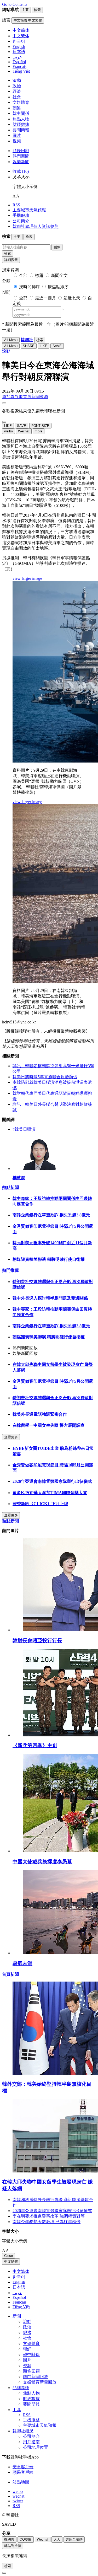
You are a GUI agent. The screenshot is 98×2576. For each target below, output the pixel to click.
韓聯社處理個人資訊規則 (36, 226)
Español (19, 2297)
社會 (17, 97)
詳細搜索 (11, 260)
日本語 (19, 2287)
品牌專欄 (21, 2388)
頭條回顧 (21, 151)
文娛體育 (21, 102)
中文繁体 (21, 2271)
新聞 (17, 2316)
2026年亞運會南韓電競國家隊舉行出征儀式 (52, 1481)
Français (19, 2302)
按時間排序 (30, 287)
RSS (16, 205)
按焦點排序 (58, 287)
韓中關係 (21, 113)
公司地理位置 (36, 2447)
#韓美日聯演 (24, 1129)
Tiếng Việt (21, 2307)
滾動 (17, 80)
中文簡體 (11, 2261)
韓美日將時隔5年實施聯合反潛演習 (45, 1077)
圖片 (17, 135)
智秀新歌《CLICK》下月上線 (40, 1504)
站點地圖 (21, 2482)
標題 (39, 275)
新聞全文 (59, 275)
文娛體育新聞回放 (40, 2382)
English (19, 2282)
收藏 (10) (21, 171)
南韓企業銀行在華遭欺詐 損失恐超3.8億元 (51, 1215)
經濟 (17, 91)
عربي (17, 2293)
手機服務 (21, 215)
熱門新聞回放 (36, 2377)
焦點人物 (21, 119)
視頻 (17, 141)
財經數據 (21, 124)
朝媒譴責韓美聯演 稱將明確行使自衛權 (49, 1259)
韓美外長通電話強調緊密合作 (40, 1414)
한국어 (19, 2277)
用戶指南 (31, 2442)
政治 (17, 86)
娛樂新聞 (21, 162)
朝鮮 (17, 108)
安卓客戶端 (23, 2467)
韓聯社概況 (23, 2431)
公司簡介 (21, 221)
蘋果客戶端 (23, 2472)
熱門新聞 (21, 156)
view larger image (27, 578)
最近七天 (72, 298)
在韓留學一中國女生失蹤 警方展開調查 (49, 1425)
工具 (17, 2410)
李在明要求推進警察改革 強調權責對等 (49, 2216)
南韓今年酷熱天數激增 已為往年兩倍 (47, 2222)
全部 (23, 275)
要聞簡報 (21, 130)
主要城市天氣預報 (29, 210)
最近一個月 (45, 298)
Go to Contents (15, 4)
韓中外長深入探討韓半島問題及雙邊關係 (50, 1298)
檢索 (8, 253)
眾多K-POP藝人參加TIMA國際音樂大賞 (50, 1493)
